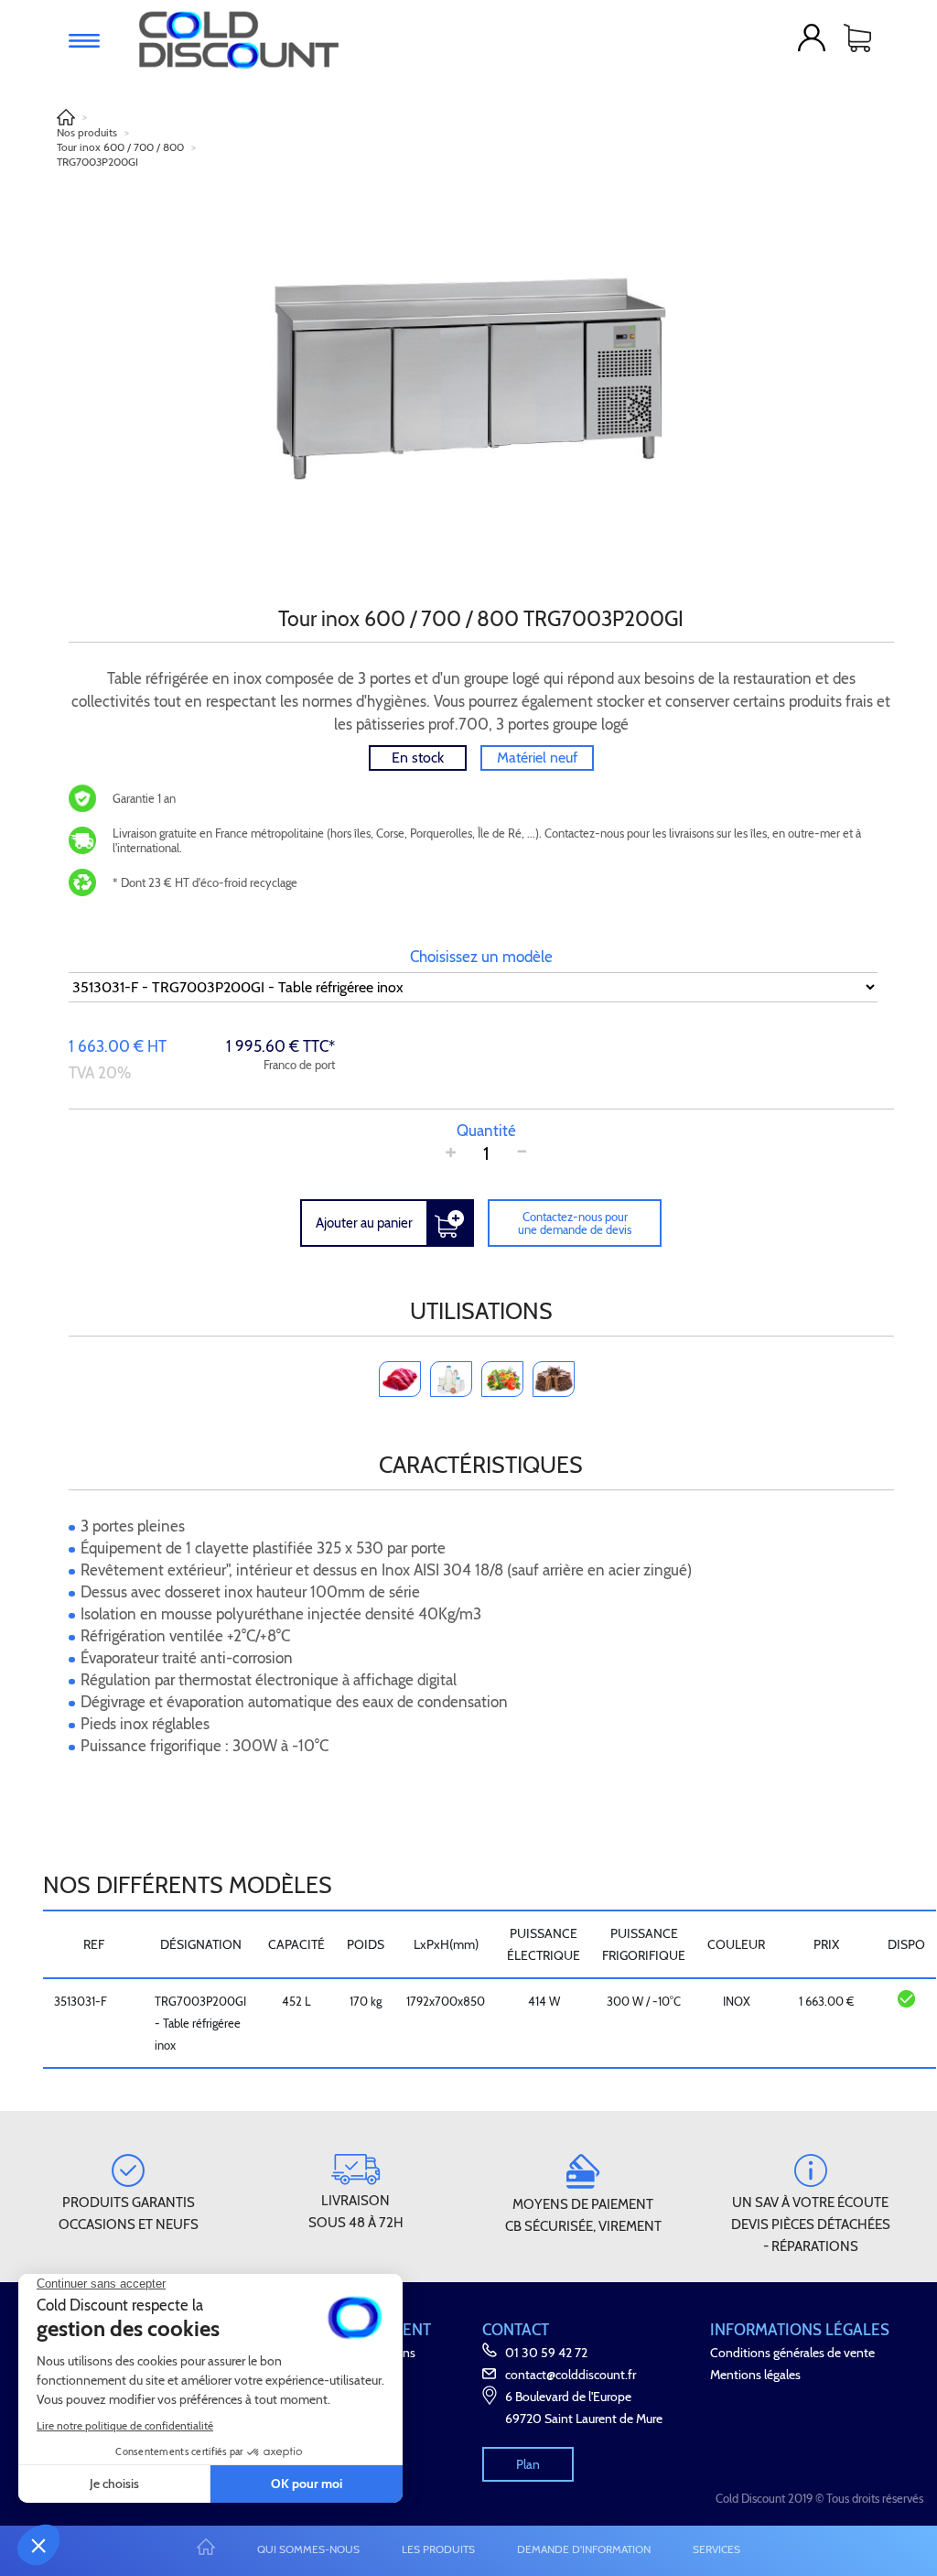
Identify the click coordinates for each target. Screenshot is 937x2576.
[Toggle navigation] (84, 41)
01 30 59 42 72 (546, 2353)
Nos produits (87, 132)
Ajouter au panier (364, 1223)
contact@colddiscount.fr (571, 2375)
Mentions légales (755, 2375)
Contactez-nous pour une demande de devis (575, 1223)
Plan (528, 2464)
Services (716, 2549)
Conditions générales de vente (792, 2353)
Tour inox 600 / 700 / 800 (120, 147)
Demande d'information (584, 2549)
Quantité (486, 1131)
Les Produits (438, 2549)
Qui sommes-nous (308, 2549)
